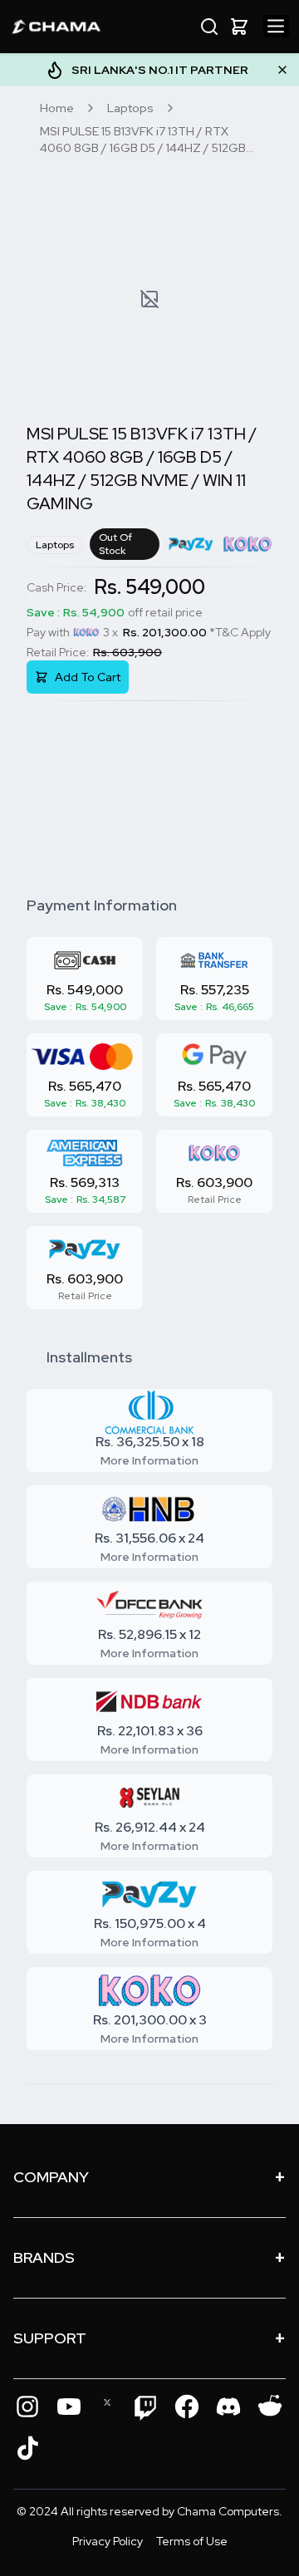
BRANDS (149, 2257)
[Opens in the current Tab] (27, 2407)
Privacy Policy (108, 2541)
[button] (239, 27)
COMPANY (149, 2177)
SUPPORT (149, 2338)
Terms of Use (192, 2541)
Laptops (130, 108)
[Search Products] (209, 27)
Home (57, 108)
